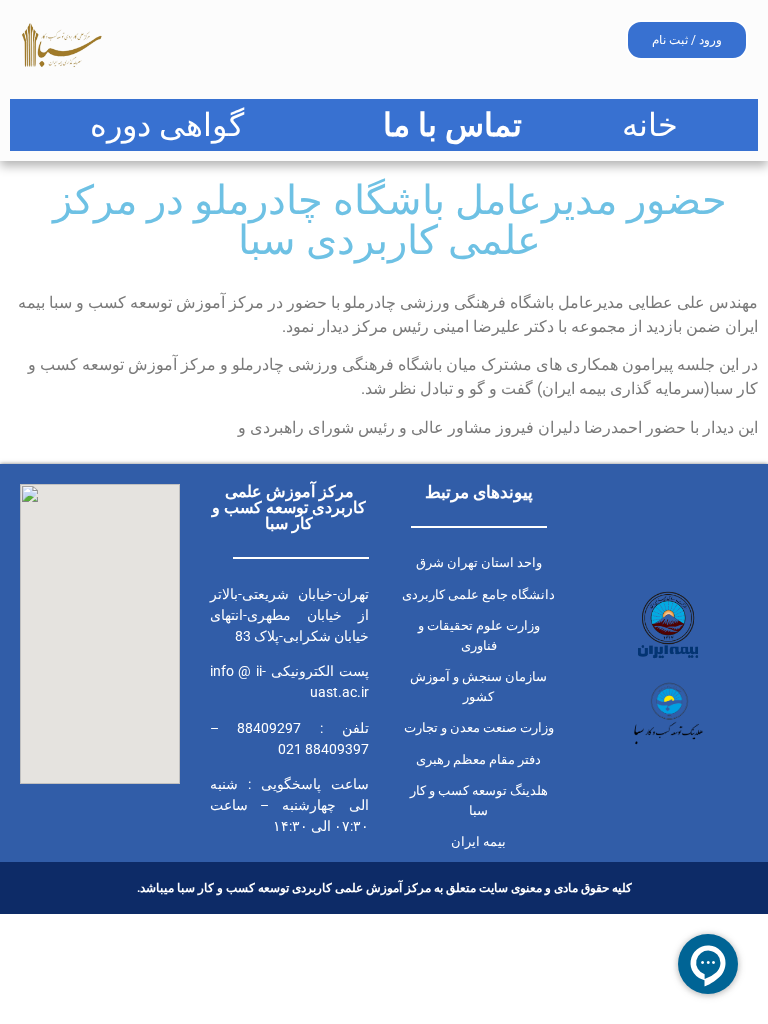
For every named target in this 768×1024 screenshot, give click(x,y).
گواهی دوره (167, 125)
